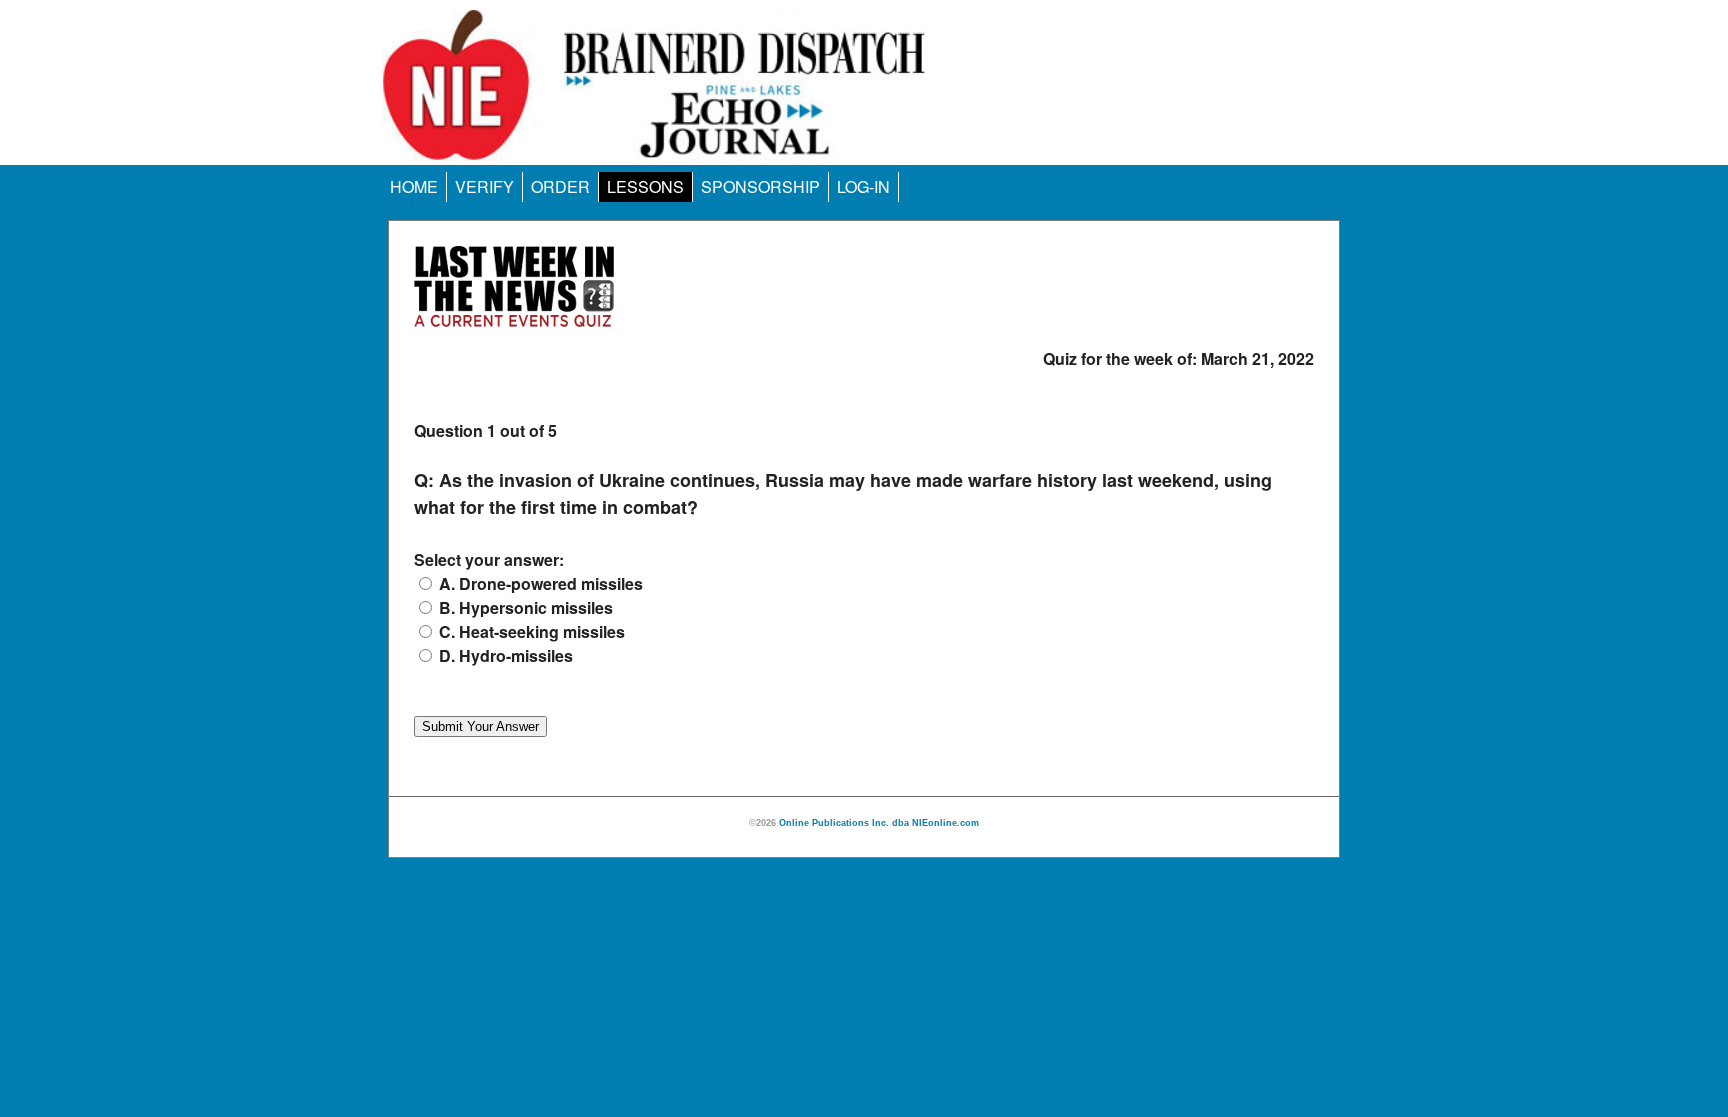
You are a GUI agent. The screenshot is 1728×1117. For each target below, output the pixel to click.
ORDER (560, 186)
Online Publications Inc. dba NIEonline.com (879, 823)
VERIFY (484, 186)
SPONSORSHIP (760, 186)
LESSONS (645, 186)
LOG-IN (863, 186)
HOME (414, 186)
